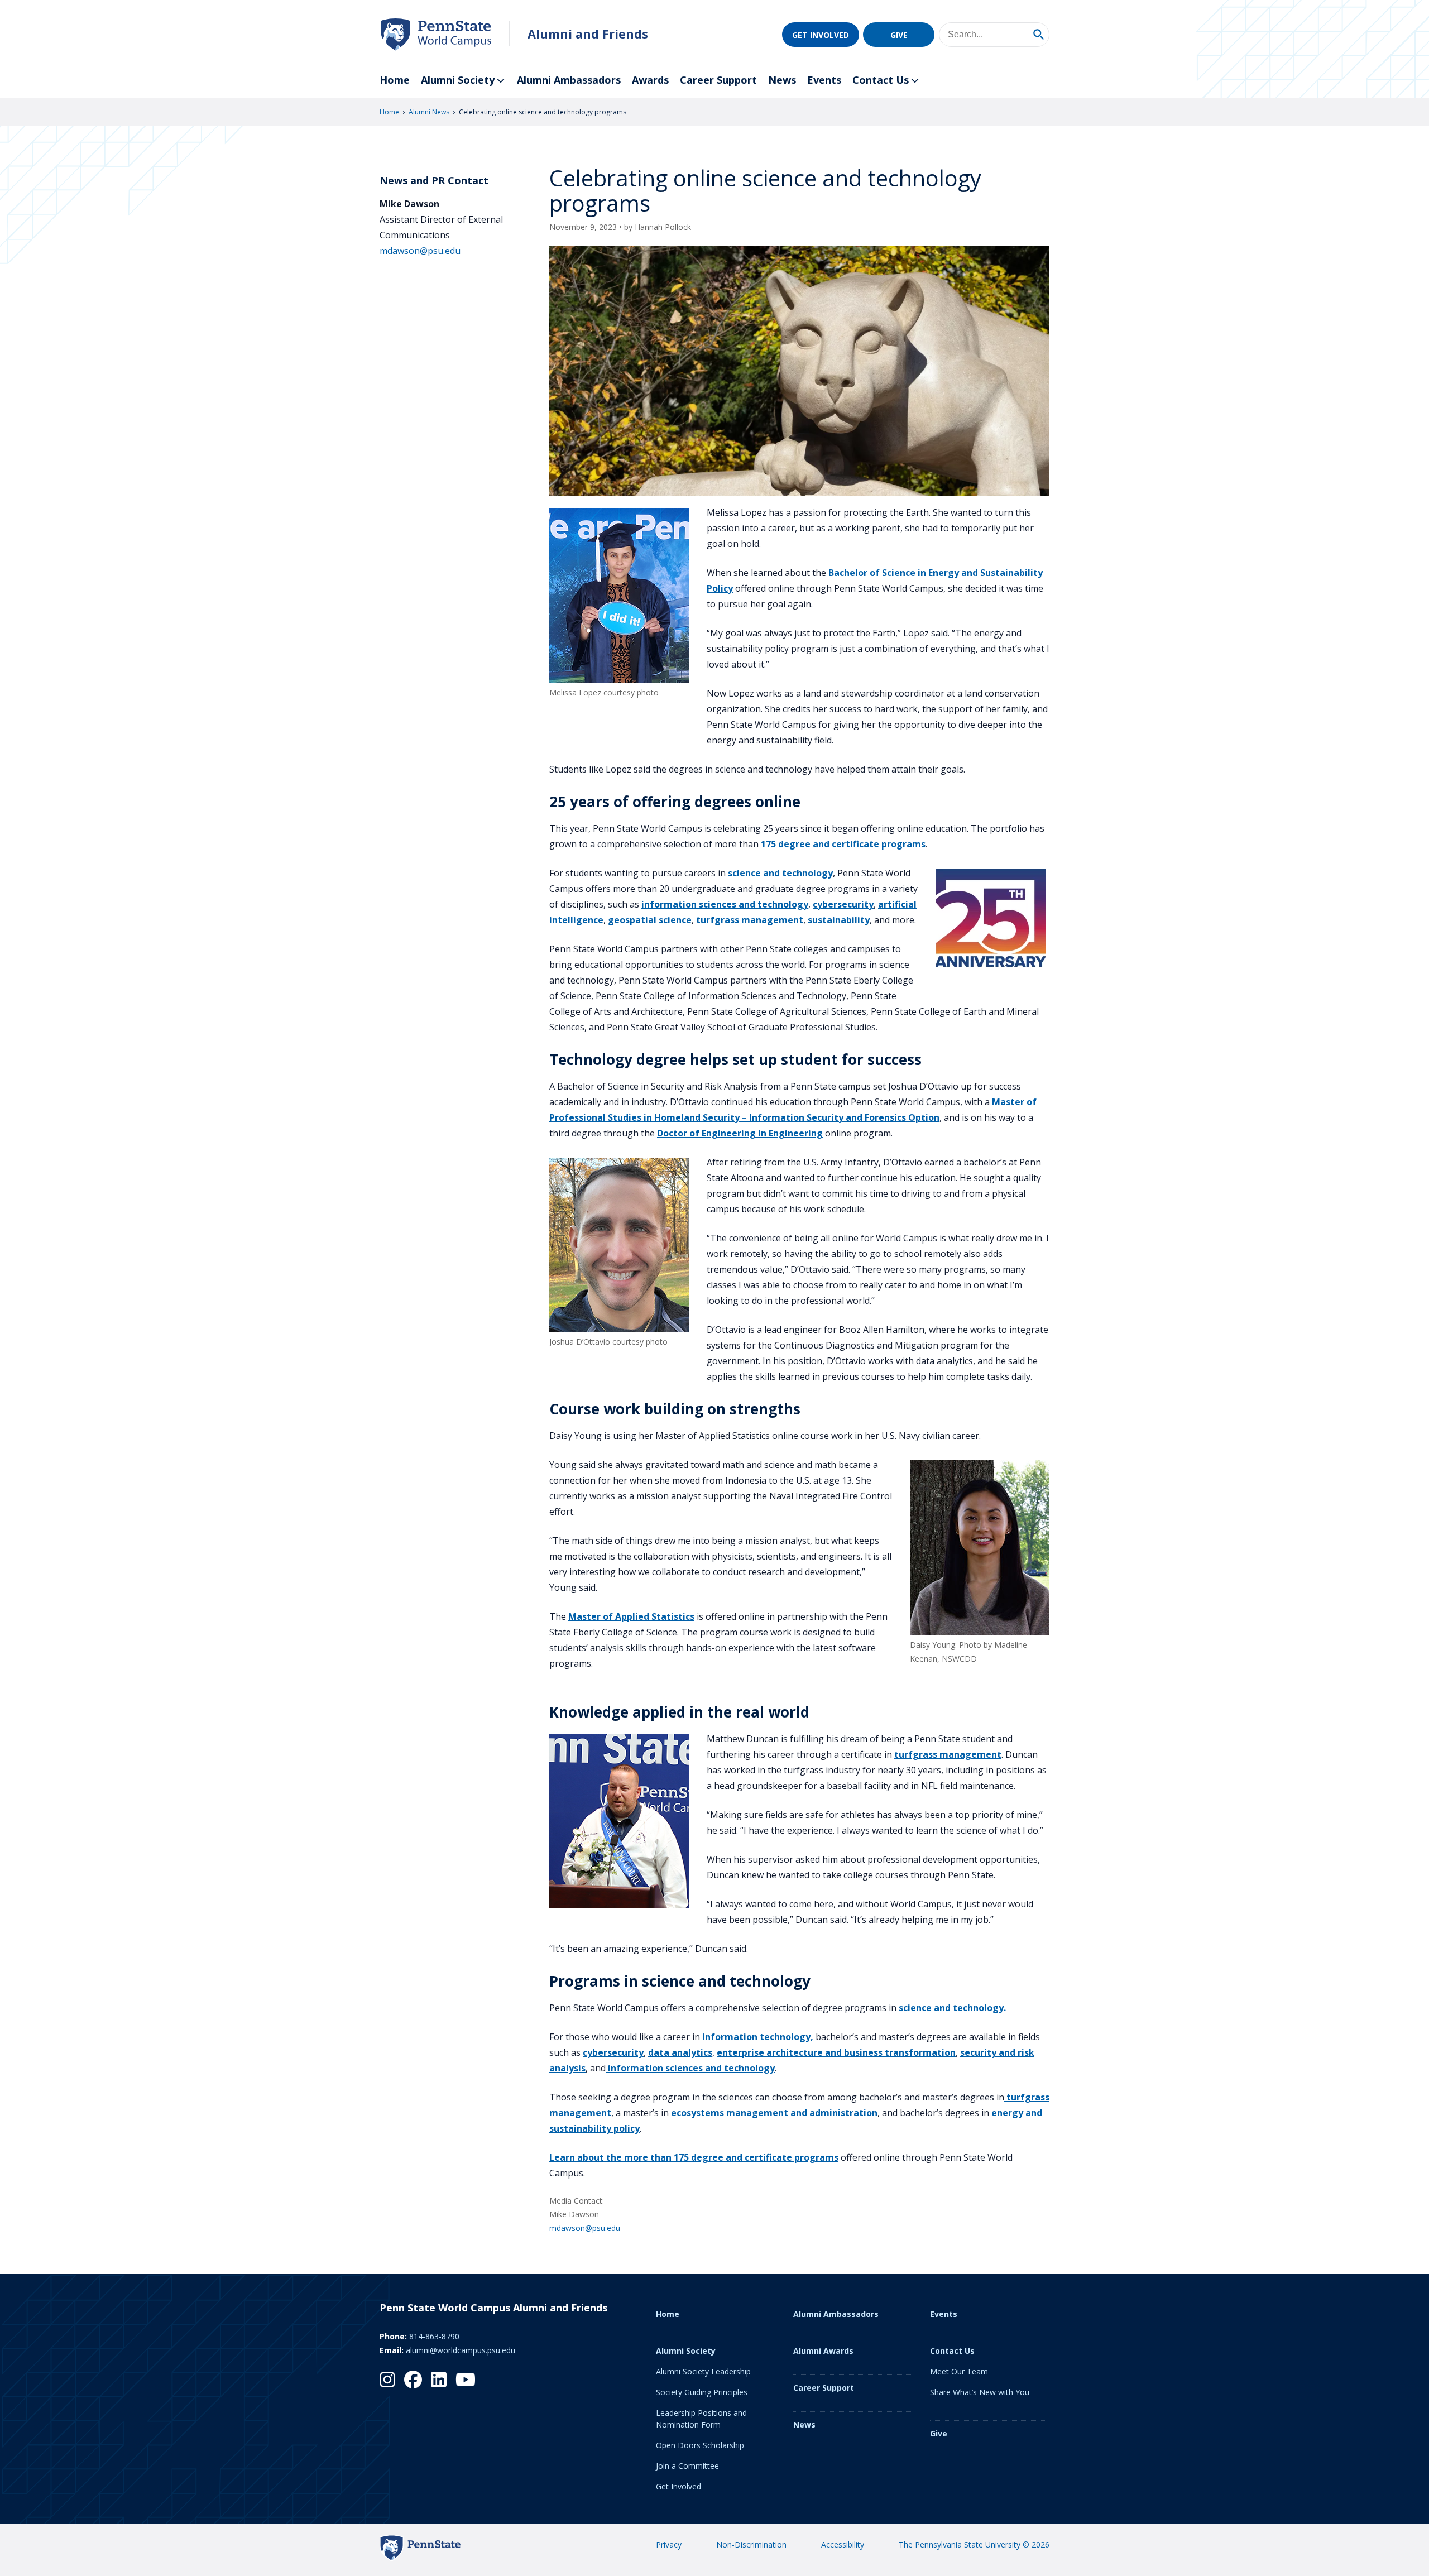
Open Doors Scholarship (700, 2445)
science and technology (780, 873)
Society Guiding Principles (702, 2392)
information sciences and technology (725, 904)
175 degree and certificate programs (843, 844)
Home (395, 80)
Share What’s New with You (980, 2392)
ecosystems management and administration (774, 2113)
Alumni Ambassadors (569, 80)
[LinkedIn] (439, 2380)
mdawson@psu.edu (585, 2228)
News (782, 80)
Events (824, 80)
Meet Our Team (959, 2371)
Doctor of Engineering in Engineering (740, 1133)
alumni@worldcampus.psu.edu (461, 2350)
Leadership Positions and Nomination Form (701, 2419)
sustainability (839, 920)
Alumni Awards (823, 2351)
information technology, (757, 2037)
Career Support (718, 80)
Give (899, 35)
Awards (650, 80)
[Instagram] (387, 2380)
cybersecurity (843, 904)
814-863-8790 (434, 2336)
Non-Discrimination (751, 2544)
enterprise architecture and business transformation (836, 2052)
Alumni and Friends (588, 34)
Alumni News (429, 112)
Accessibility (843, 2544)
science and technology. (952, 2008)
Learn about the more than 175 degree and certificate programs (694, 2157)
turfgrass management (749, 920)
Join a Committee (687, 2466)
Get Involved (821, 35)
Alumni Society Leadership (703, 2371)
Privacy (669, 2544)
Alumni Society (458, 80)
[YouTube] (466, 2380)
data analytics (680, 2052)
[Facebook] (413, 2380)
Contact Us (881, 80)
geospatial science (650, 920)
